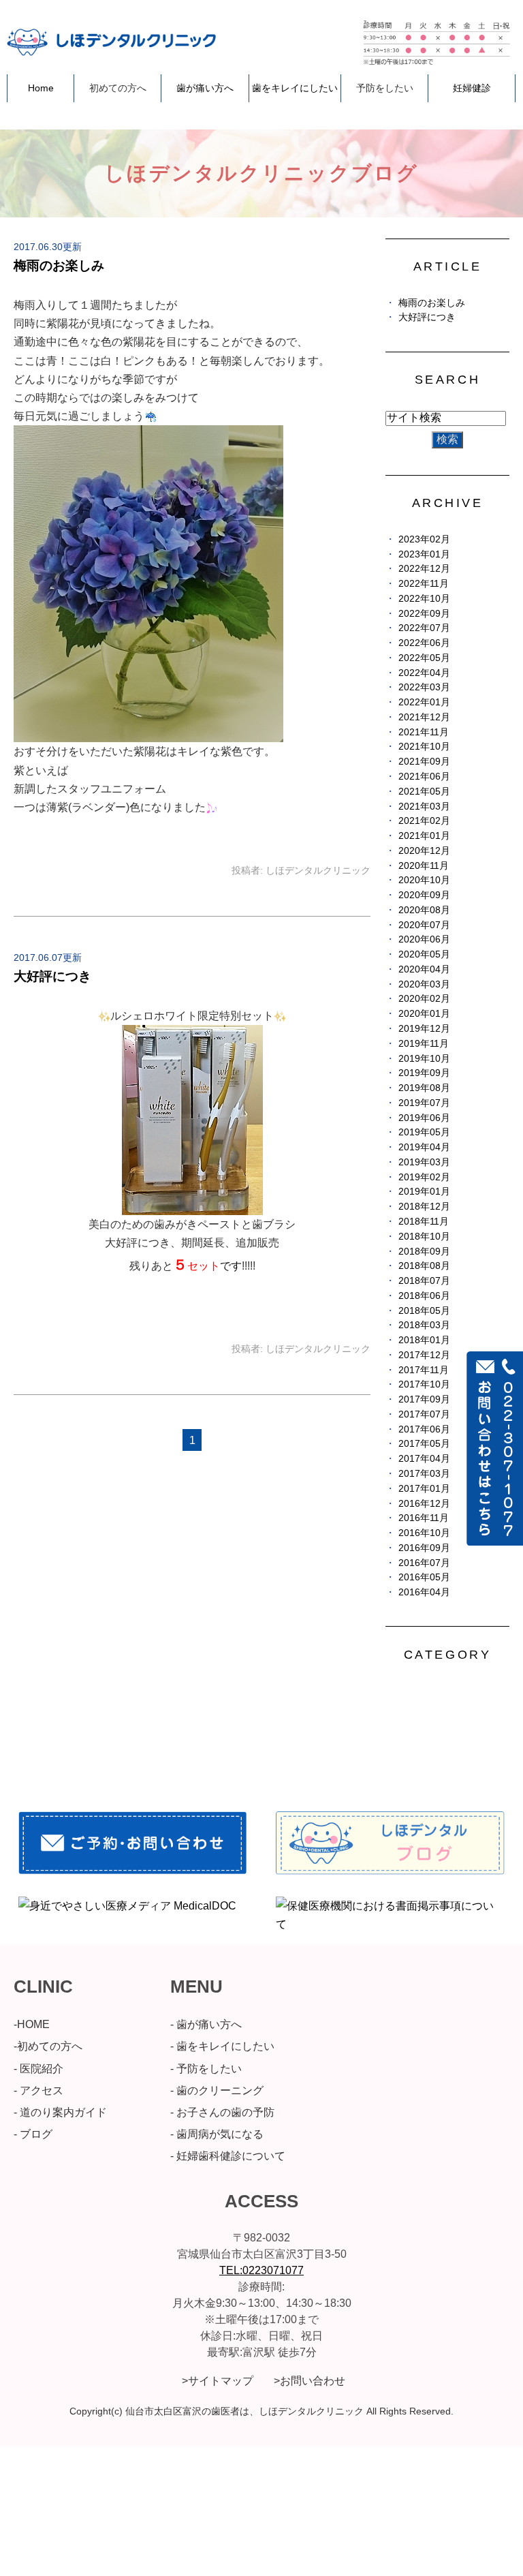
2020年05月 (424, 954)
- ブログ (33, 2134)
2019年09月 (424, 1073)
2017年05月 (424, 1444)
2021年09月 (424, 762)
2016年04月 (424, 1592)
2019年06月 (424, 1118)
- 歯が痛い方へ (206, 2024)
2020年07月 (424, 925)
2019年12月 (424, 1029)
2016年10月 (424, 1533)
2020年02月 (424, 999)
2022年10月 (424, 599)
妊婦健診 (472, 88)
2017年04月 (424, 1459)
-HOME (32, 2024)
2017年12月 (424, 1355)
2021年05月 (424, 792)
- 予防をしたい (206, 2069)
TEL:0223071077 (261, 2270)
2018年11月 (424, 1222)
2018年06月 (424, 1296)
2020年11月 (424, 866)
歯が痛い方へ (205, 88)
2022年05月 (424, 658)
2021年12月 (424, 717)
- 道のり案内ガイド (60, 2112)
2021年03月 (424, 807)
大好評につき (52, 976)
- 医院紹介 (38, 2069)
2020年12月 (424, 851)
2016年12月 (424, 1504)
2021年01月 (424, 836)
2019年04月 (424, 1147)
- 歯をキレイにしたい (222, 2046)
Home (41, 88)
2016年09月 (424, 1548)
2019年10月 (424, 1059)
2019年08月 (424, 1088)
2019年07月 (424, 1103)
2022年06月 (424, 643)
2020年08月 (424, 910)
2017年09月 (424, 1399)
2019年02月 (424, 1177)
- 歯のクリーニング (217, 2090)
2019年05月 (424, 1132)
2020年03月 (424, 984)
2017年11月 (424, 1370)
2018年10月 (424, 1237)
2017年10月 (424, 1384)
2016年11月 (424, 1518)
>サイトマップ (218, 2381)
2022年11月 (424, 584)
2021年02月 (424, 821)
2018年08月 (424, 1266)
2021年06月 (424, 777)
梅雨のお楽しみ (59, 265)
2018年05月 (424, 1311)
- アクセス (38, 2090)
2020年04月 (424, 969)
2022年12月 (424, 569)
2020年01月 (424, 1014)
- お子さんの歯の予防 (222, 2112)
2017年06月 (424, 1429)
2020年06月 (424, 939)
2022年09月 (424, 614)
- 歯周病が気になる (217, 2134)
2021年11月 (424, 732)
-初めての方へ (48, 2046)
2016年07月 (424, 1563)
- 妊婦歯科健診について (228, 2156)
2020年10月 (424, 880)
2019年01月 (424, 1192)
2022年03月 (424, 687)
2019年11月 (424, 1044)
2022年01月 (424, 702)
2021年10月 (424, 747)
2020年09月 (424, 895)
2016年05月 (424, 1577)
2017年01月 (424, 1489)
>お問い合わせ (310, 2381)
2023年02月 (424, 539)
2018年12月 (424, 1207)
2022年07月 (424, 628)
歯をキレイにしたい (295, 88)
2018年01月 (424, 1340)
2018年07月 (424, 1281)
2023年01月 (424, 554)
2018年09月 (424, 1252)
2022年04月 (424, 673)
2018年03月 (424, 1325)
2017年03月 (424, 1474)
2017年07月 (424, 1414)
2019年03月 (424, 1162)
